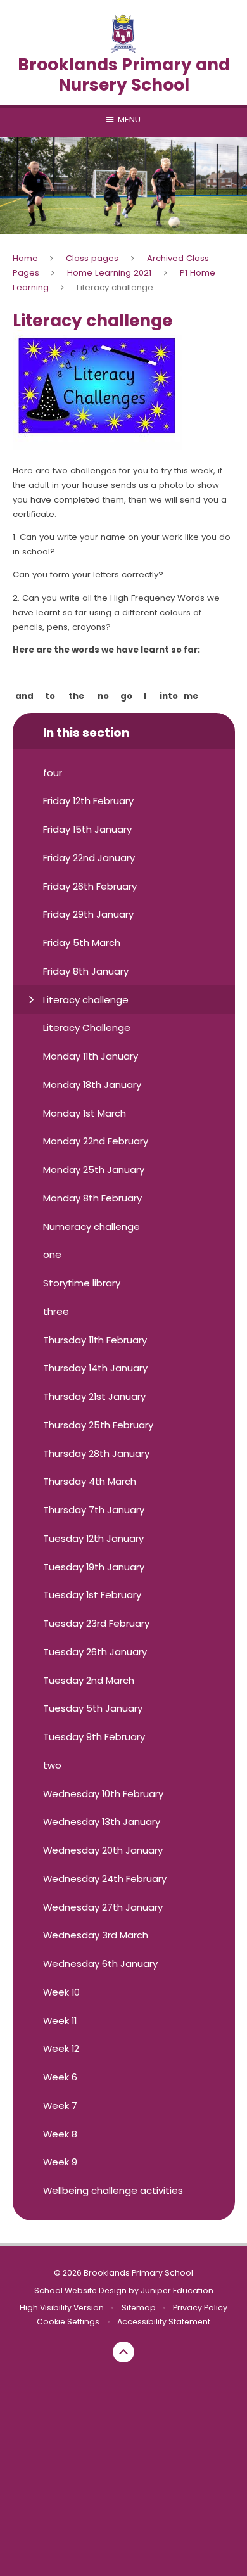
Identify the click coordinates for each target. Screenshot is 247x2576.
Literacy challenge (115, 287)
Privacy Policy (200, 2308)
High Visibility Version (62, 2308)
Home (25, 258)
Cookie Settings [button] (68, 2322)
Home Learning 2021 (109, 273)
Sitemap (139, 2308)
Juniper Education (177, 2291)
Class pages (92, 258)
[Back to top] (123, 2352)
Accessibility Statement (164, 2322)
